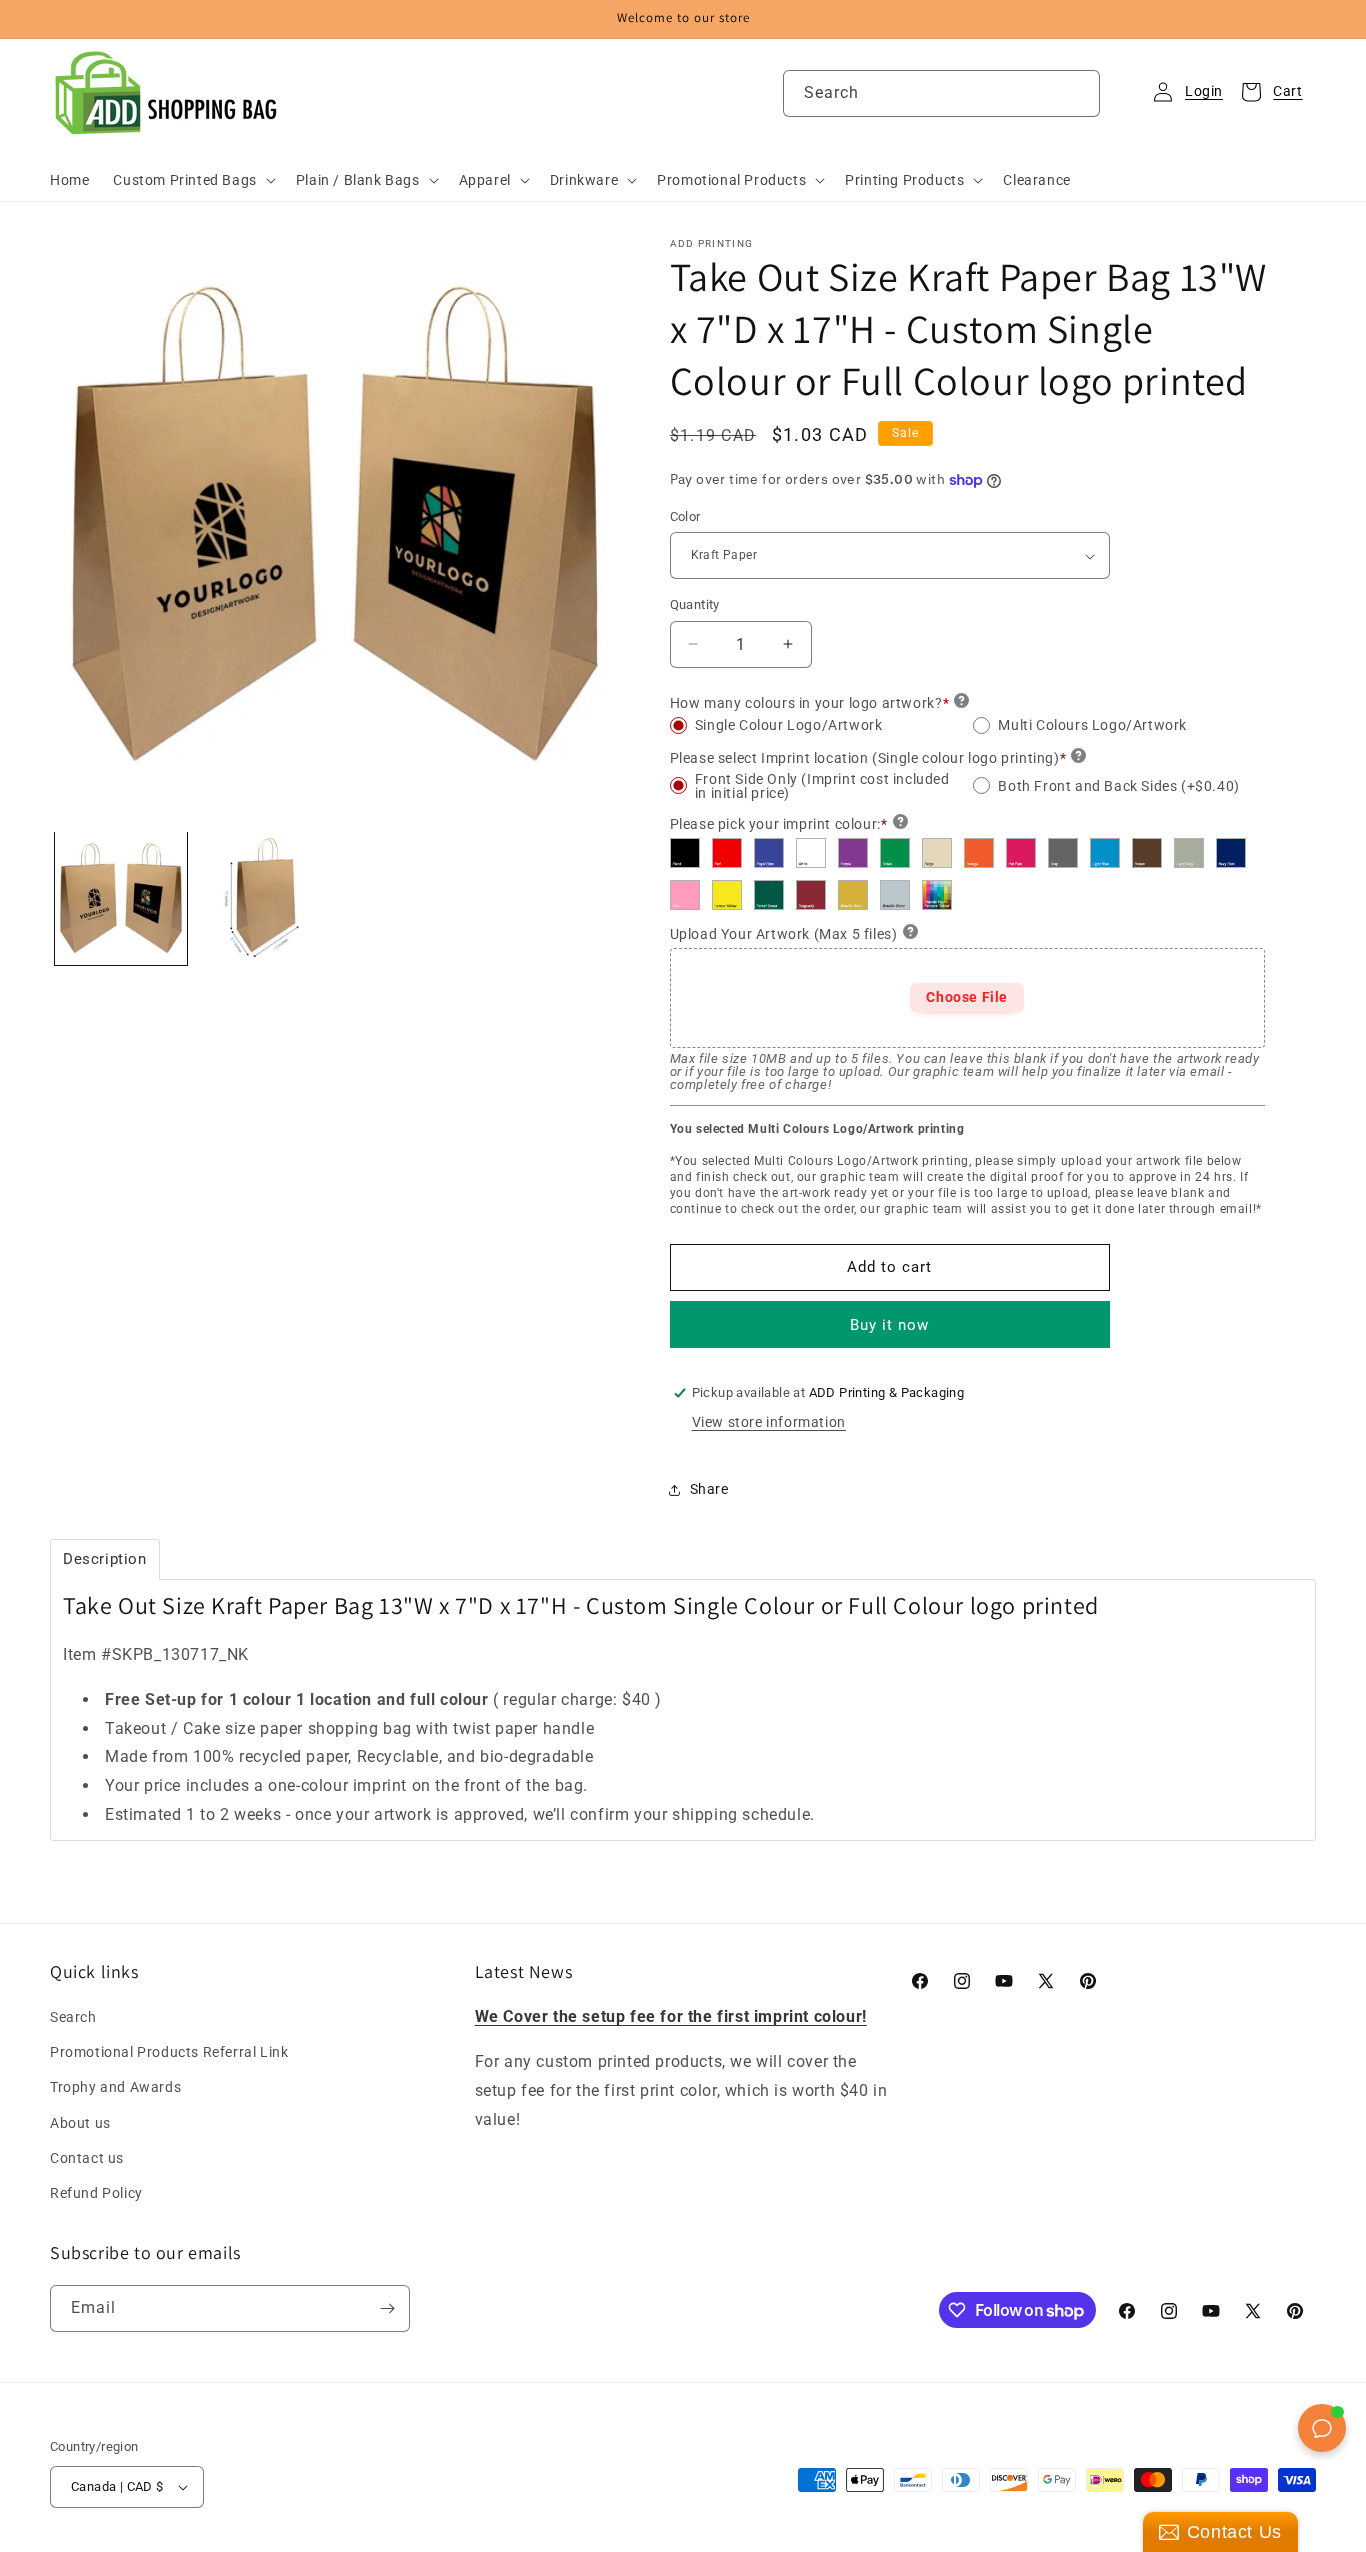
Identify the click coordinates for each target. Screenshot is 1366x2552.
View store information (769, 1422)
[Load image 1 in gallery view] (121, 898)
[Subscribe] (387, 2308)
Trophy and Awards (115, 2087)
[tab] (105, 1559)
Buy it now (889, 1325)
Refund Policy (96, 2193)
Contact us (87, 2158)
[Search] (1077, 93)
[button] (192, 180)
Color (685, 516)
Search (73, 2017)
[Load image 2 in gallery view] (263, 898)
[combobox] (941, 93)
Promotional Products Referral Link (169, 2052)
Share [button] (709, 1489)
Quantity (695, 604)
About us (80, 2123)
